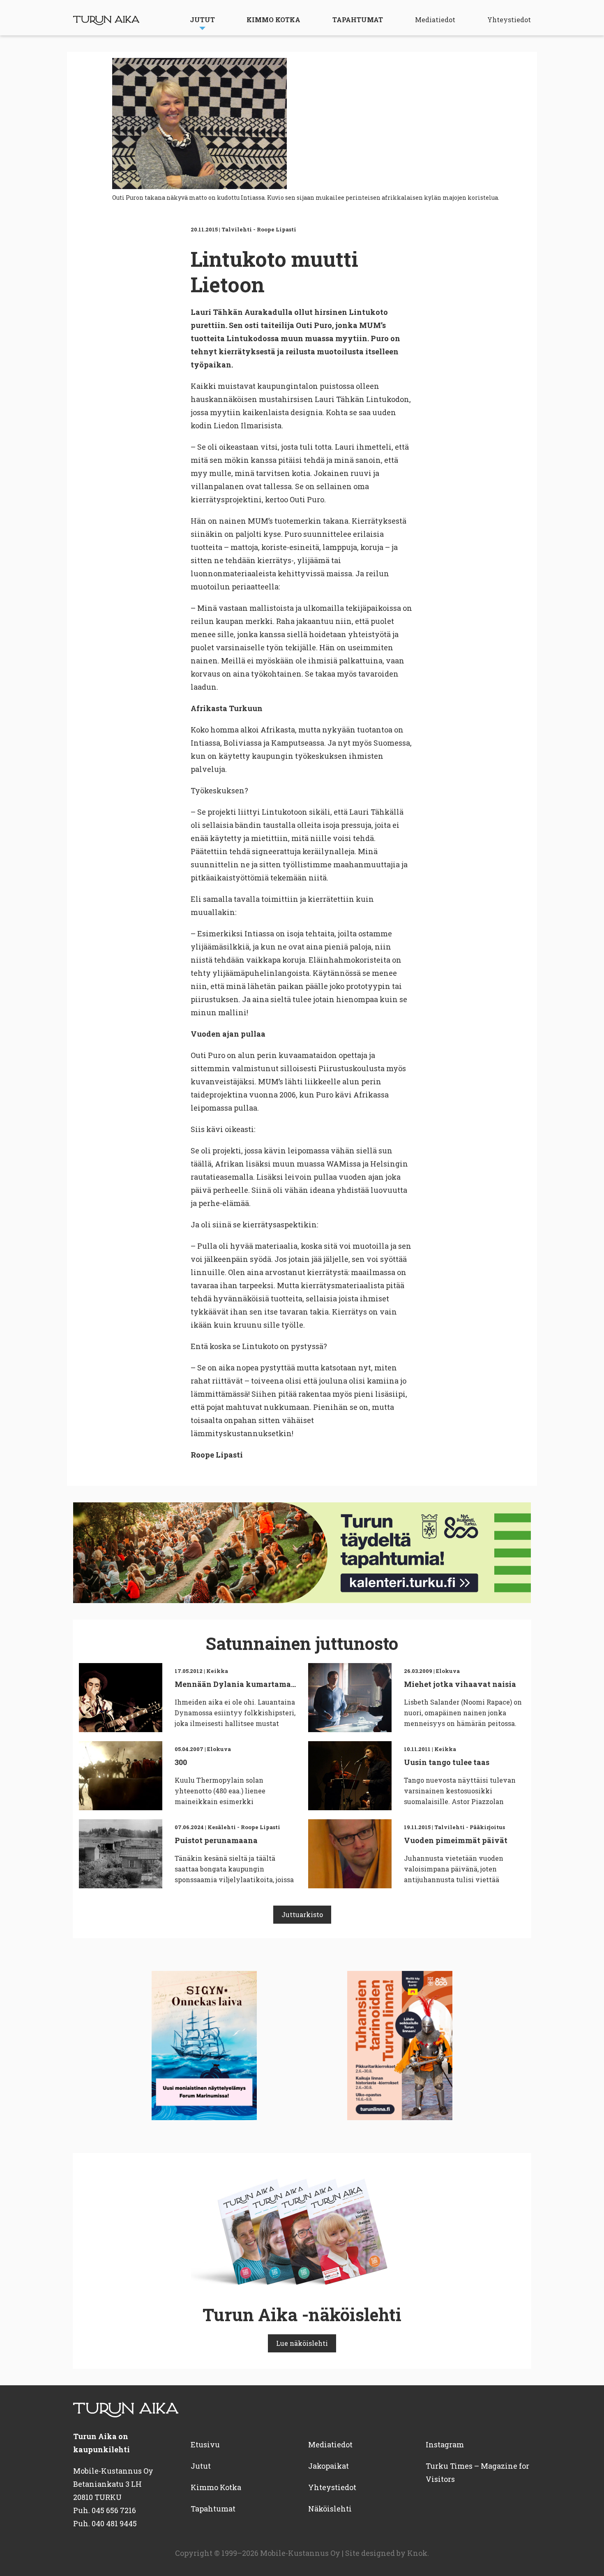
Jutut (202, 20)
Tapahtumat (358, 20)
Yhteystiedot (509, 20)
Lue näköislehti (302, 2343)
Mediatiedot (435, 20)
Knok (417, 2553)
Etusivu (205, 2444)
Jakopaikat (329, 2466)
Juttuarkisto (302, 1914)
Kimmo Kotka (273, 20)
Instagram (445, 2444)
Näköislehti (330, 2509)
